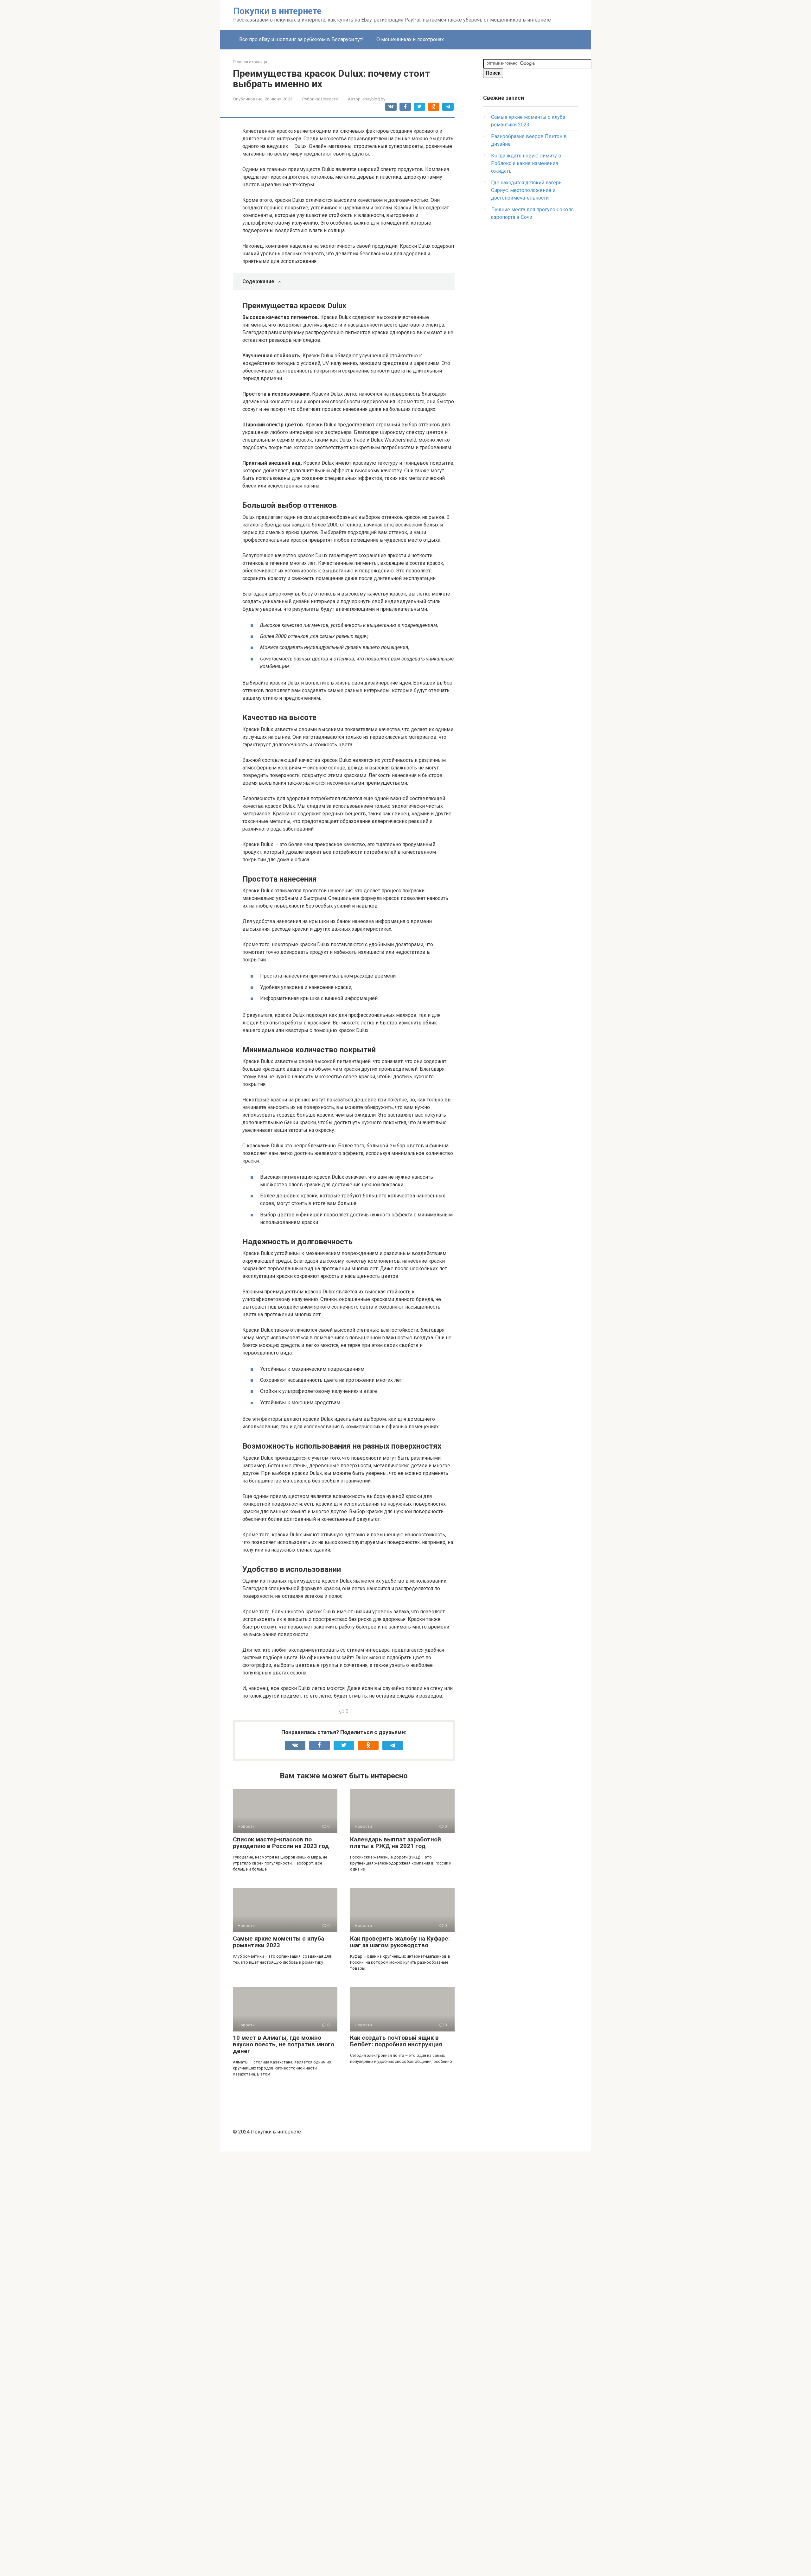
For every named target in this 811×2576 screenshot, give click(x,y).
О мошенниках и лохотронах (410, 39)
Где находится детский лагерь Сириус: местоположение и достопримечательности (526, 190)
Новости (330, 99)
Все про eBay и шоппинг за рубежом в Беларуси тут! (301, 39)
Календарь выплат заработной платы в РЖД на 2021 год (396, 1843)
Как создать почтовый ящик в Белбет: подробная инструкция (396, 2041)
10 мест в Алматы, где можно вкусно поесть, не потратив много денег (284, 2044)
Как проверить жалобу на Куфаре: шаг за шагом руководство (400, 1942)
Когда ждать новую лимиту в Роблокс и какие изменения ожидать (526, 163)
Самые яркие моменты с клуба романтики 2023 (278, 1942)
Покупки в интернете (277, 11)
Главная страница (250, 62)
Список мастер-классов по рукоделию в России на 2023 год (281, 1843)
